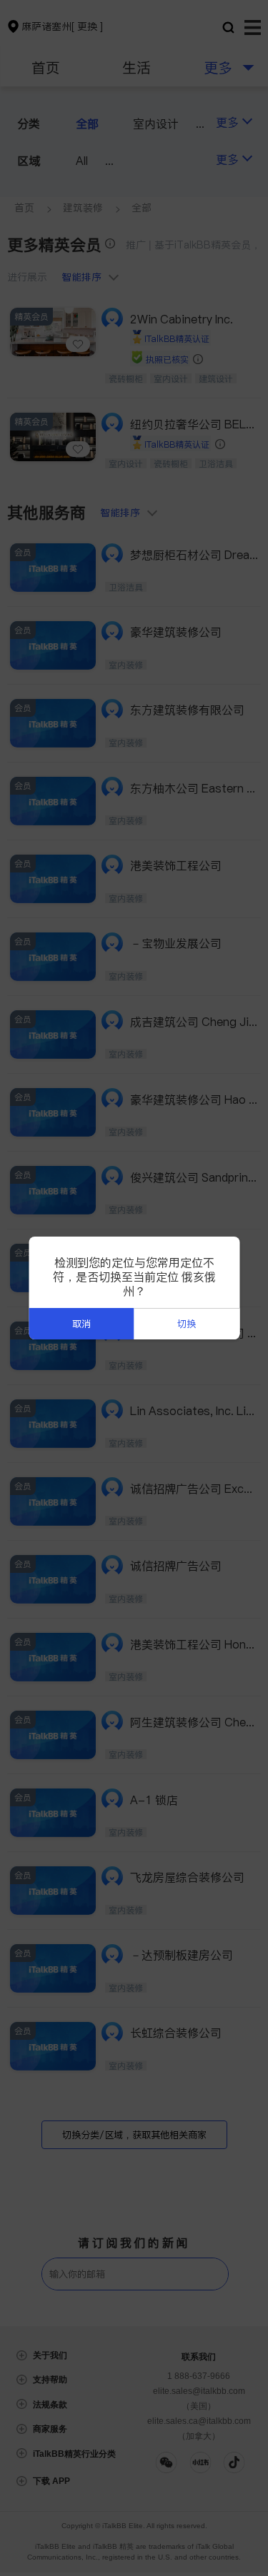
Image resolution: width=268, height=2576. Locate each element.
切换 (187, 1324)
